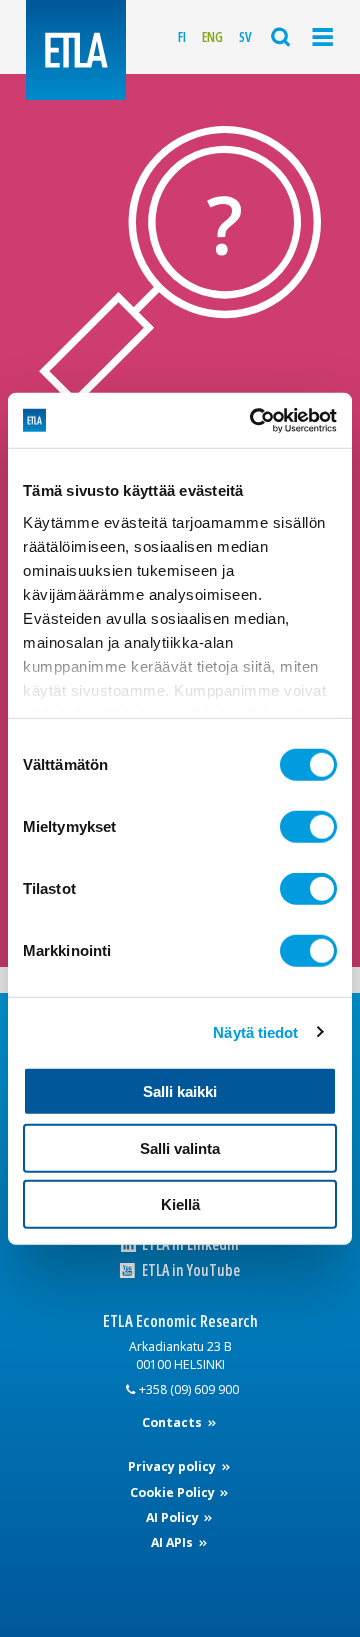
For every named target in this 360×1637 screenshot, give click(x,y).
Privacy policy (173, 1466)
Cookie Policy (174, 1492)
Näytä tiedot (255, 1031)
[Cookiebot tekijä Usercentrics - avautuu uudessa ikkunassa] (254, 420)
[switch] (308, 827)
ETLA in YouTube (189, 1270)
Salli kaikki (180, 1091)
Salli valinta (180, 1147)
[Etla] (76, 50)
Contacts (173, 1422)
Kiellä (180, 1204)
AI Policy (174, 1517)
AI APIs (173, 1542)
